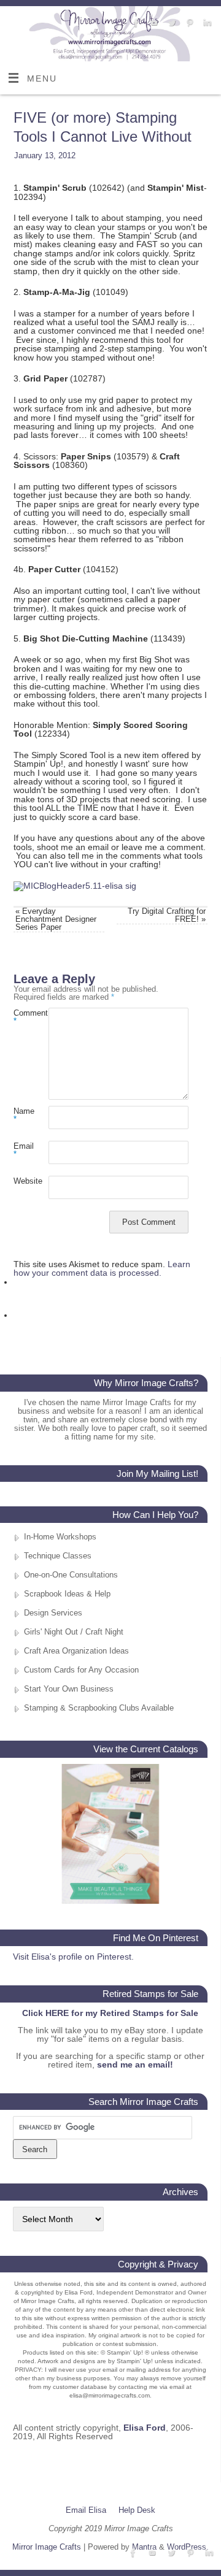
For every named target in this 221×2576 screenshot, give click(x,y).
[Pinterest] (188, 23)
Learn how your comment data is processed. (102, 1268)
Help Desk (137, 2510)
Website (22, 1181)
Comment (22, 1017)
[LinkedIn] (206, 23)
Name (22, 1115)
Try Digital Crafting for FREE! (167, 915)
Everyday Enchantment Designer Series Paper (56, 919)
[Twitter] (170, 23)
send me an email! (135, 2064)
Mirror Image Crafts (47, 2547)
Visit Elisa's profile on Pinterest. (73, 1957)
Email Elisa (86, 2510)
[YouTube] (153, 23)
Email (22, 1150)
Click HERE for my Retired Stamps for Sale (110, 2013)
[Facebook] (135, 23)
